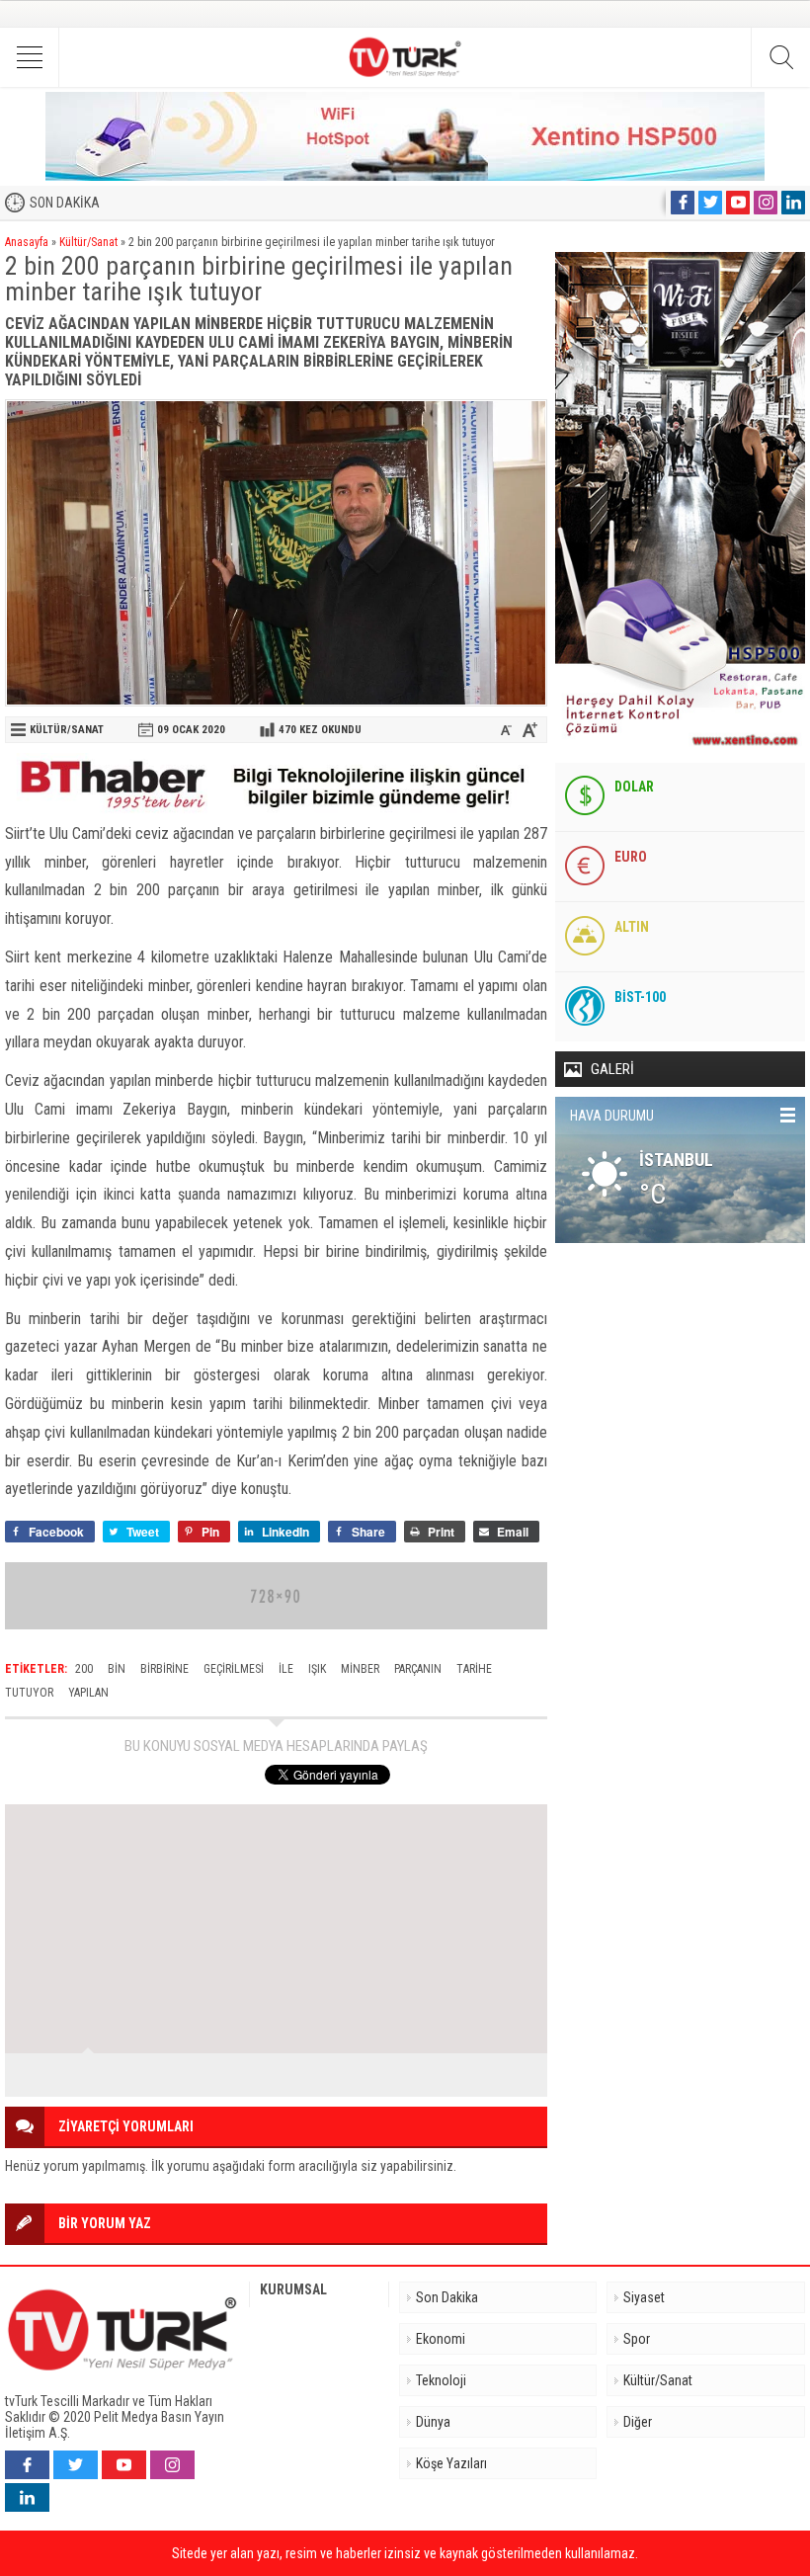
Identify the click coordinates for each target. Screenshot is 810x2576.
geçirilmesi (234, 1669)
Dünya (433, 2422)
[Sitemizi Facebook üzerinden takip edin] (683, 203)
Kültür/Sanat (88, 242)
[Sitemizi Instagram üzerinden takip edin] (766, 203)
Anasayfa (27, 242)
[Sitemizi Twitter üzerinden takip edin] (710, 203)
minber (360, 1669)
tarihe (474, 1669)
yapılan (88, 1693)
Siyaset (644, 2297)
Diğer (638, 2422)
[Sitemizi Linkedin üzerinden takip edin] (793, 203)
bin (117, 1669)
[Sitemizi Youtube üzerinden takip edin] (738, 203)
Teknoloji (441, 2380)
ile (286, 1669)
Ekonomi (441, 2339)
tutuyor (29, 1693)
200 (84, 1669)
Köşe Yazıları (451, 2463)
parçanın (418, 1669)
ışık (317, 1669)
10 (519, 2075)
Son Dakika (447, 2297)
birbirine (164, 1669)
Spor (637, 2339)
